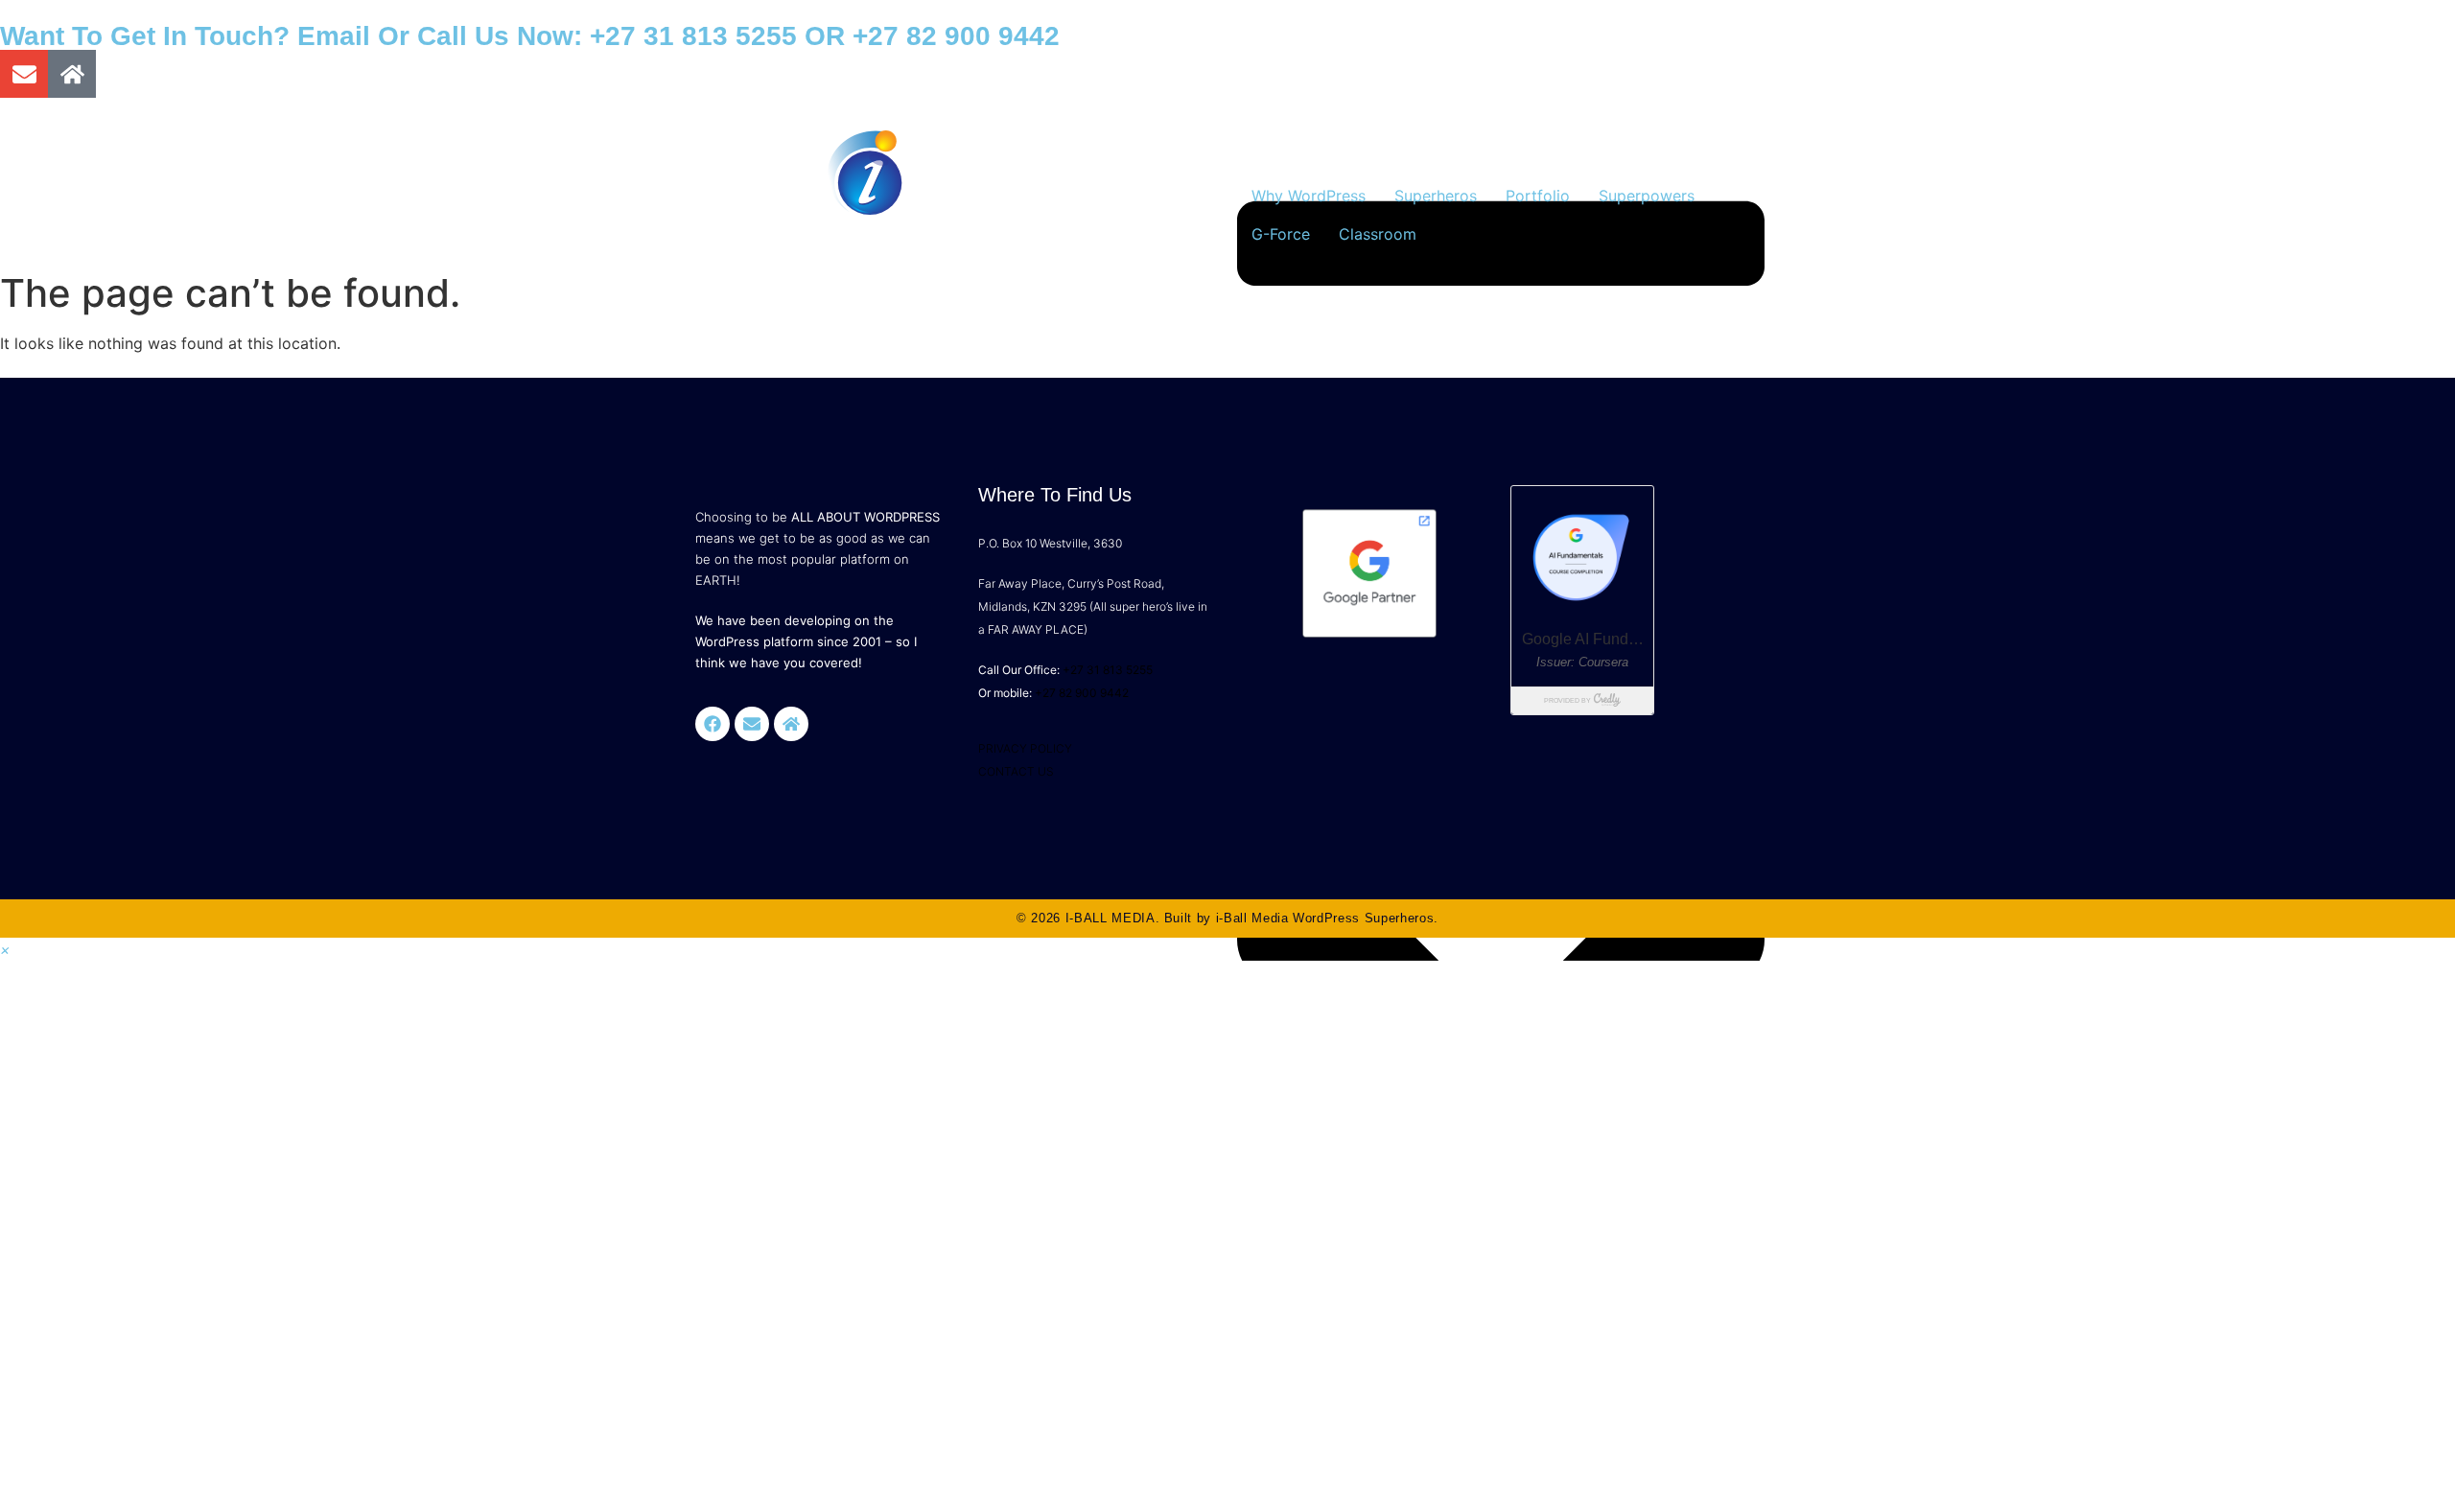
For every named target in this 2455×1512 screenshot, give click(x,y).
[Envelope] (24, 74)
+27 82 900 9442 (956, 36)
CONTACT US (1016, 771)
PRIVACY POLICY (1025, 748)
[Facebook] (713, 724)
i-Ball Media (1252, 918)
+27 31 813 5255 (693, 36)
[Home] (72, 74)
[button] (5, 949)
